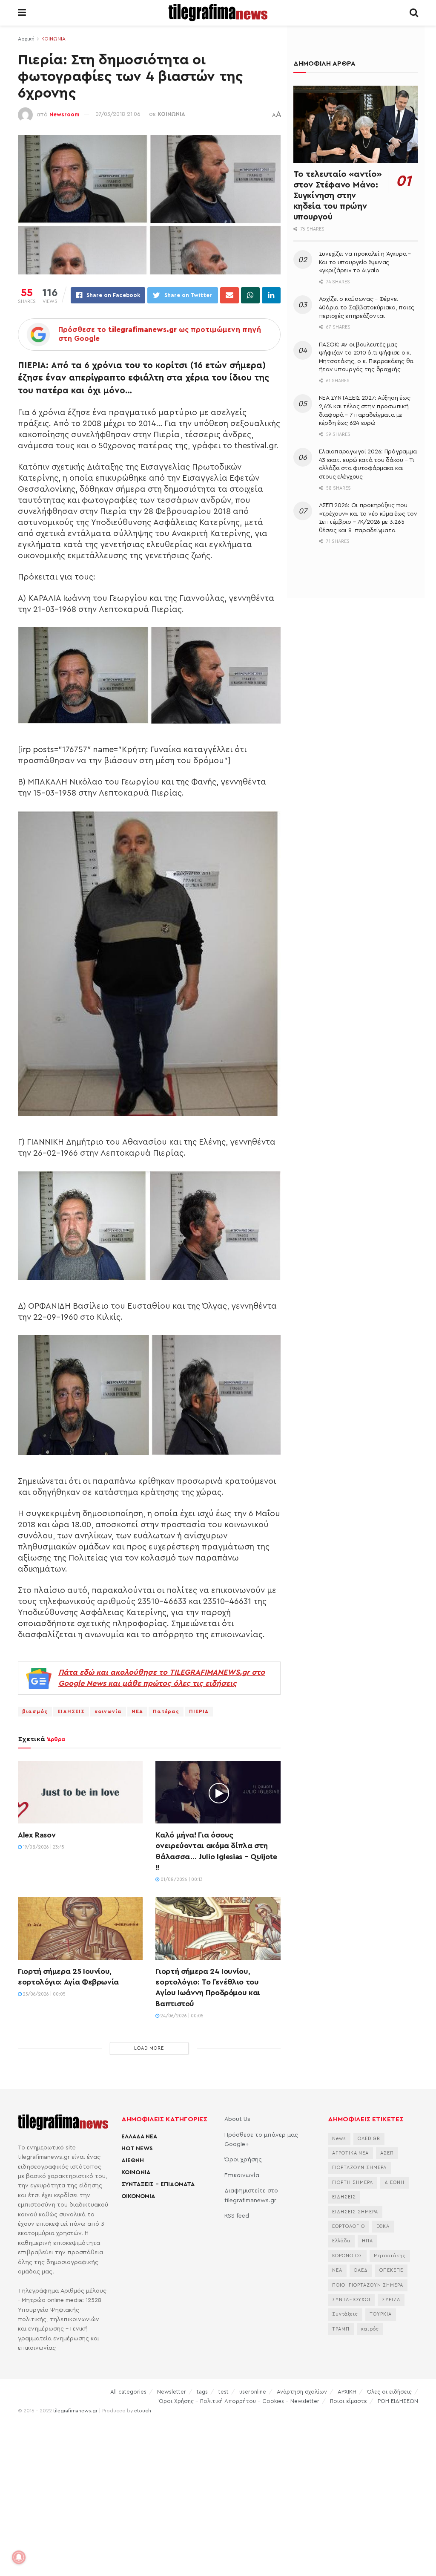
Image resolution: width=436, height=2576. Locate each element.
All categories (128, 2392)
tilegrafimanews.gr (75, 2411)
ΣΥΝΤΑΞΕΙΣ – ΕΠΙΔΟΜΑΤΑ (158, 2184)
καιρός (370, 2329)
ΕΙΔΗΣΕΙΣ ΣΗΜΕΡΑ (355, 2212)
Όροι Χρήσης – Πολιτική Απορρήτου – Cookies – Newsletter (239, 2401)
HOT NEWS (137, 2149)
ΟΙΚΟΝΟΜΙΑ (138, 2196)
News (339, 2139)
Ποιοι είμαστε (349, 2401)
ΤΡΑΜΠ (341, 2329)
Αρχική (26, 39)
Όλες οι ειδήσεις (389, 2392)
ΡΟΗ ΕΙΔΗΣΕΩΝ (398, 2401)
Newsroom (65, 114)
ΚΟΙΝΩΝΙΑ (53, 39)
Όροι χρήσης (243, 2160)
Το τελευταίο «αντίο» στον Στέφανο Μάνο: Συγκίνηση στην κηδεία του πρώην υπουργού (338, 196)
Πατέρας (166, 1711)
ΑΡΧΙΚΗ (347, 2392)
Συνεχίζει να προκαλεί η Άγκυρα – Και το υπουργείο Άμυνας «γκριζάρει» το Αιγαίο (365, 262)
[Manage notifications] (19, 2557)
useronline (253, 2392)
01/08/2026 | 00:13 (181, 1879)
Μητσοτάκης (390, 2256)
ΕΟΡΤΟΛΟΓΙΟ (349, 2226)
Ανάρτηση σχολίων (302, 2392)
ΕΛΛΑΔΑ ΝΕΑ (139, 2137)
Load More (149, 2048)
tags (202, 2392)
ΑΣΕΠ (387, 2153)
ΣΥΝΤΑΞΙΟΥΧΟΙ (351, 2300)
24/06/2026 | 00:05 (181, 2016)
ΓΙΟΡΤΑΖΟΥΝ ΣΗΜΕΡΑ (359, 2168)
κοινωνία (108, 1711)
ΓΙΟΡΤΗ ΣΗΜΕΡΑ (353, 2182)
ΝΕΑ (137, 1711)
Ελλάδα (341, 2241)
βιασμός (35, 1711)
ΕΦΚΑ (383, 2226)
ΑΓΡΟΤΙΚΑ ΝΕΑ (350, 2153)
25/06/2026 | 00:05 (44, 1994)
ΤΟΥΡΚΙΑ (381, 2314)
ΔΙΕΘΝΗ (133, 2161)
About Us (237, 2119)
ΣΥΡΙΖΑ (391, 2300)
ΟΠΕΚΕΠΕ (391, 2270)
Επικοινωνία (242, 2175)
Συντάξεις (345, 2314)
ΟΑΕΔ (361, 2270)
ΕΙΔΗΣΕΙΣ (71, 1711)
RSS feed (237, 2216)
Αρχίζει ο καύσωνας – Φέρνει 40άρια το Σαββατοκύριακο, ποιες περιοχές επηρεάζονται (367, 307)
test (224, 2392)
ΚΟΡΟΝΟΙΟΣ (347, 2256)
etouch (143, 2411)
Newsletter (172, 2392)
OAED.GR (369, 2139)
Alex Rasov (37, 1835)
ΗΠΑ (367, 2241)
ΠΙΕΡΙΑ (199, 1711)
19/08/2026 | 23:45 (43, 1847)
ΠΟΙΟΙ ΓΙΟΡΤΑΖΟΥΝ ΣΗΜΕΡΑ (368, 2285)
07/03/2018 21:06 (118, 114)
